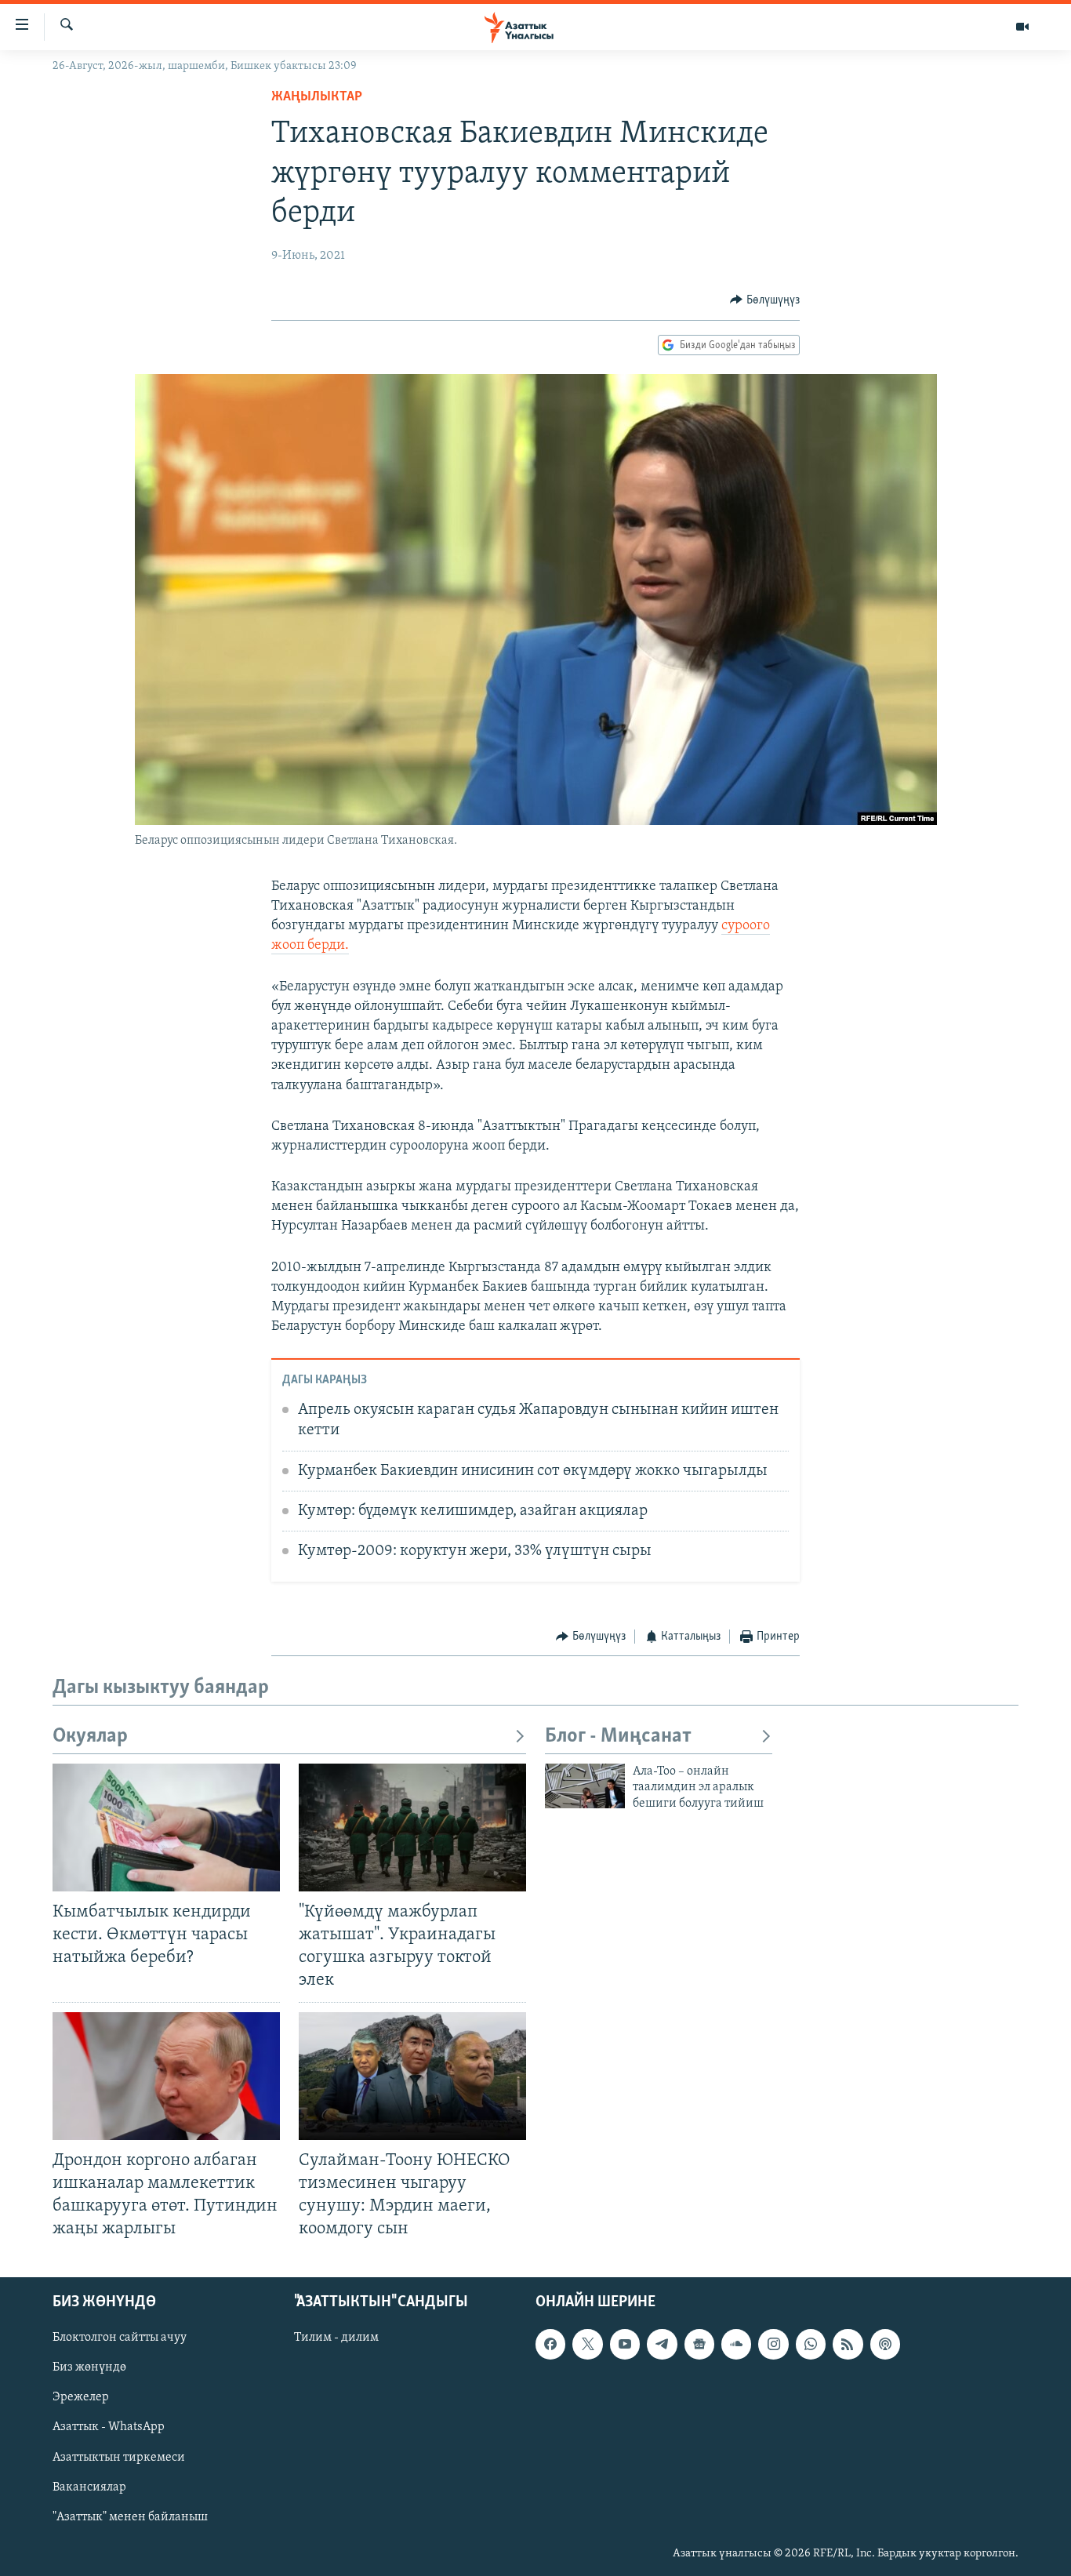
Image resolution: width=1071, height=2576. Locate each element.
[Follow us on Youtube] (625, 2345)
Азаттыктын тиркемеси (119, 2458)
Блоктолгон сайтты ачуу (120, 2338)
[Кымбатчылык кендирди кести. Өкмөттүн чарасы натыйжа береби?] (166, 1828)
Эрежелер (81, 2398)
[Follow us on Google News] (699, 2345)
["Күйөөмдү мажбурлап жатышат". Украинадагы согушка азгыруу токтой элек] (412, 1828)
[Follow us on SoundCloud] (736, 2345)
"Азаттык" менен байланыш (130, 2517)
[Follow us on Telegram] (662, 2345)
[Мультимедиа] (1022, 27)
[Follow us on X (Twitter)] (587, 2345)
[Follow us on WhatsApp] (811, 2345)
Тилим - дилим (336, 2338)
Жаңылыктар (317, 97)
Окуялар (90, 1737)
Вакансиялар (89, 2487)
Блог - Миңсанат (618, 1737)
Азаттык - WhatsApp (109, 2428)
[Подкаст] (885, 2345)
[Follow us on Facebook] (550, 2345)
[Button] (765, 300)
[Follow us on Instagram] (773, 2345)
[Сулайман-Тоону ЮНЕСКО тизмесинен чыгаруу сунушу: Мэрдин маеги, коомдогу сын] (412, 2076)
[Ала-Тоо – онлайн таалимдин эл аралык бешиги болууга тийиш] (585, 1786)
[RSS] (848, 2345)
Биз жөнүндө (89, 2368)
